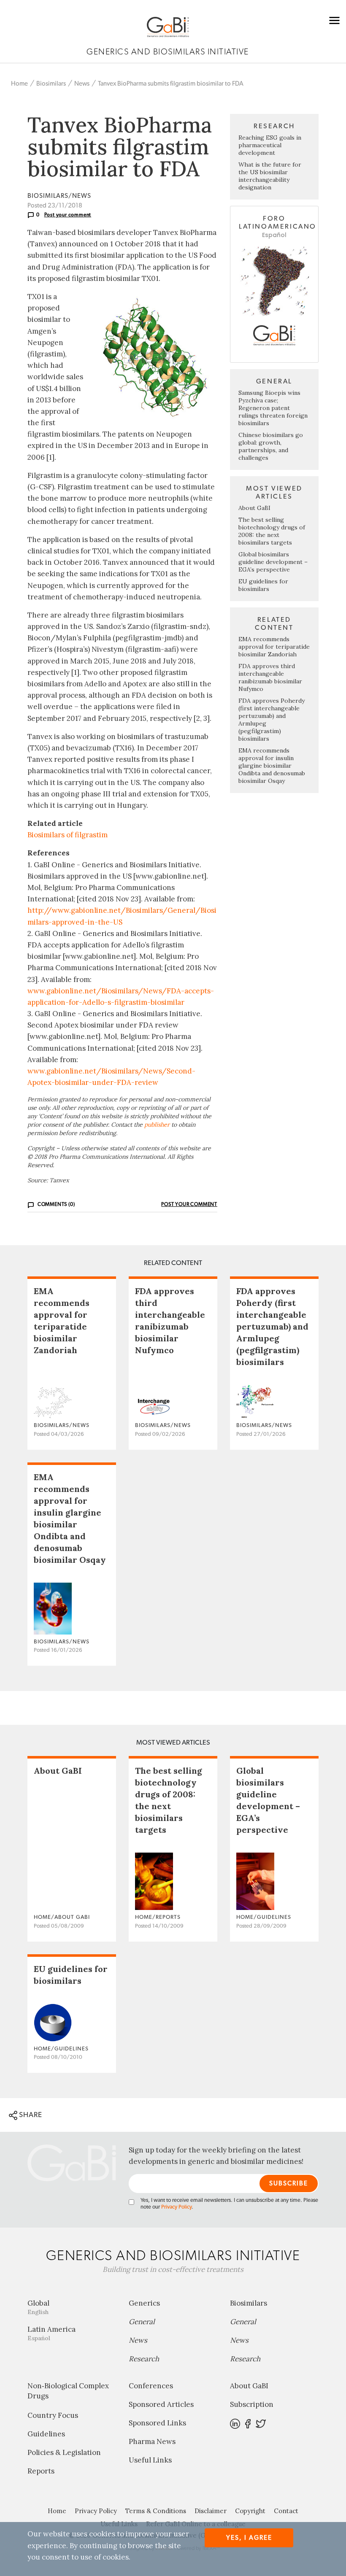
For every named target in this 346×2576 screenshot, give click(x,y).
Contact (286, 2511)
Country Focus (53, 2415)
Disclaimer (211, 2511)
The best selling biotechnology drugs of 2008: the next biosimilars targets (272, 531)
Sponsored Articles (161, 2404)
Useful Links (150, 2460)
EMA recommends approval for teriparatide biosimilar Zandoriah (274, 647)
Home (19, 84)
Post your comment (68, 215)
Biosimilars (51, 84)
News (82, 84)
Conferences (151, 2386)
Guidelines (46, 2434)
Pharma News (152, 2441)
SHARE (30, 2115)
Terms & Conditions (156, 2511)
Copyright (250, 2511)
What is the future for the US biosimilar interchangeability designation (270, 176)
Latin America (51, 2333)
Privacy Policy (176, 2207)
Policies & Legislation (64, 2452)
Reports (41, 2471)
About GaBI (254, 508)
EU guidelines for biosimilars (263, 585)
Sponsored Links (157, 2423)
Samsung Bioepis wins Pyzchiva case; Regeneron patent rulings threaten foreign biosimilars (273, 408)
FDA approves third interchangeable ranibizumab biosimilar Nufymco (270, 677)
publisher (157, 1125)
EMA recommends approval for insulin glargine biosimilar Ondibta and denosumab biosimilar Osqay (272, 766)
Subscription (252, 2404)
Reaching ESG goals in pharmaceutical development (270, 145)
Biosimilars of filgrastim (68, 835)
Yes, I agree (249, 2538)
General (142, 2322)
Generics (144, 2303)
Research (144, 2359)
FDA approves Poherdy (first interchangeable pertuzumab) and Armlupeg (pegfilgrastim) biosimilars (272, 1326)
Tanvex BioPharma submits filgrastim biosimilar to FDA (171, 84)
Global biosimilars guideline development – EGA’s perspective (273, 562)
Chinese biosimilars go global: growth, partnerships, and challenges (271, 446)
